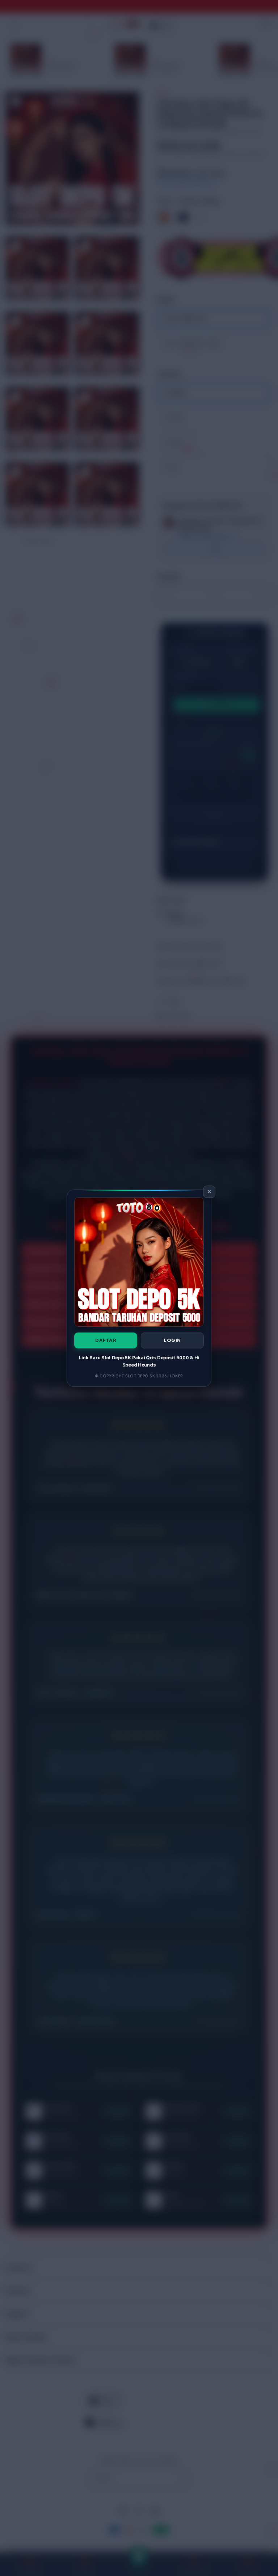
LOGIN (172, 1340)
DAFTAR (106, 1340)
